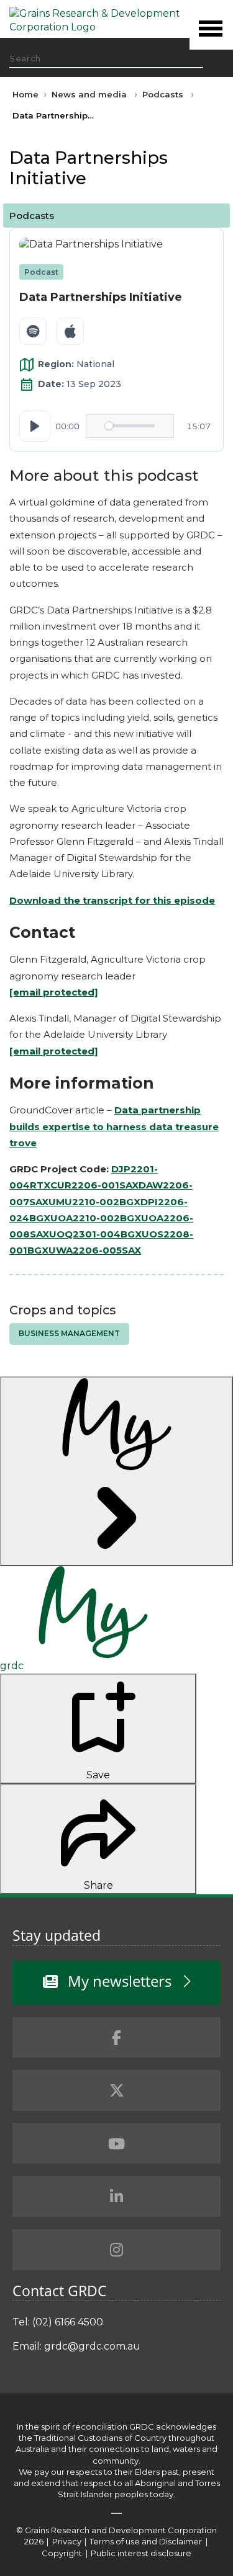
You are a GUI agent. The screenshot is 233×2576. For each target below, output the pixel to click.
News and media (89, 94)
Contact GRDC (60, 2291)
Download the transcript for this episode (112, 900)
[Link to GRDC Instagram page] (116, 2250)
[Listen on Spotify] (33, 331)
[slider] (130, 426)
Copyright (63, 2553)
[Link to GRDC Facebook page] (116, 2038)
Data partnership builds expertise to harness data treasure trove (114, 1126)
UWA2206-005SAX (95, 1250)
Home (25, 94)
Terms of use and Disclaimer (146, 2541)
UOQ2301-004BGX (95, 1234)
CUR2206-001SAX (94, 1185)
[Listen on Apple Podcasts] (70, 331)
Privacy (68, 2541)
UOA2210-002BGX (96, 1218)
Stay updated (57, 1935)
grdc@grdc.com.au (92, 2346)
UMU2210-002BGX (94, 1202)
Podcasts (163, 94)
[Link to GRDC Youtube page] (116, 2144)
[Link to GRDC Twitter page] (116, 2090)
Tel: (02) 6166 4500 (58, 2322)
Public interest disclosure (141, 2553)
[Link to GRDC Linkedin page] (116, 2196)
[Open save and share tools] (116, 1471)
